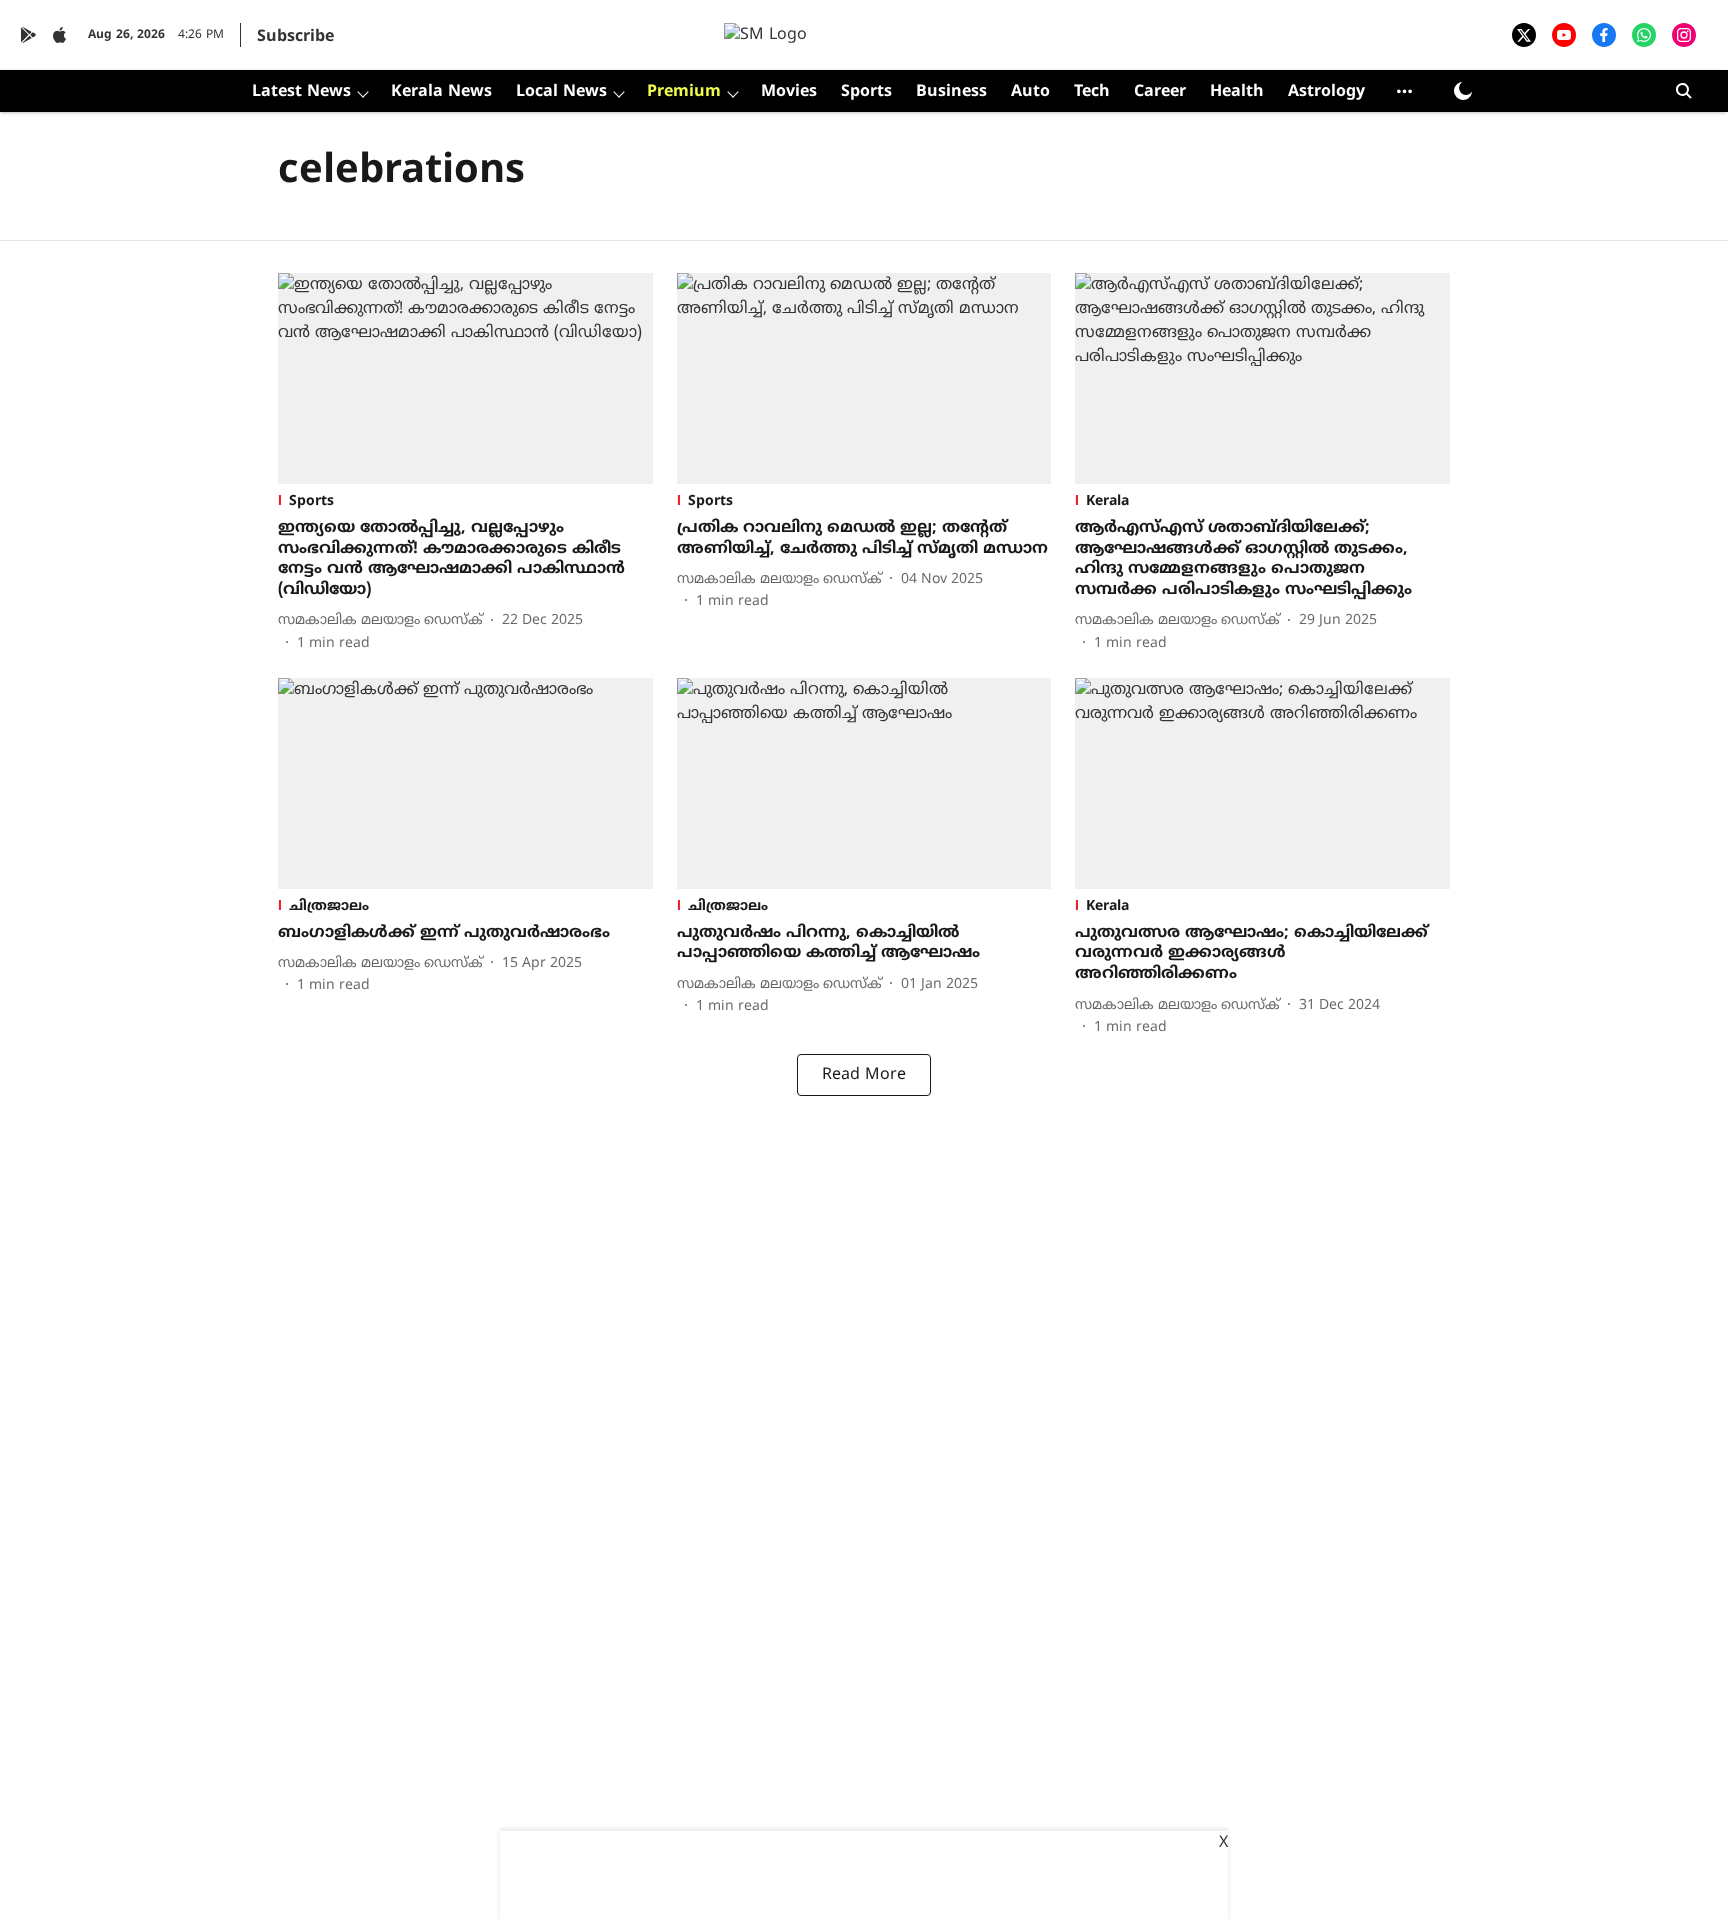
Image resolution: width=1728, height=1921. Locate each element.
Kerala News (441, 92)
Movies (789, 92)
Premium (684, 92)
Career (1160, 92)
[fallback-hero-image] (465, 378)
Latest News (301, 92)
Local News (561, 92)
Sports (866, 92)
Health (1237, 92)
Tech (1092, 92)
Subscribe (295, 37)
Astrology (1326, 92)
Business (951, 92)
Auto (1030, 92)
